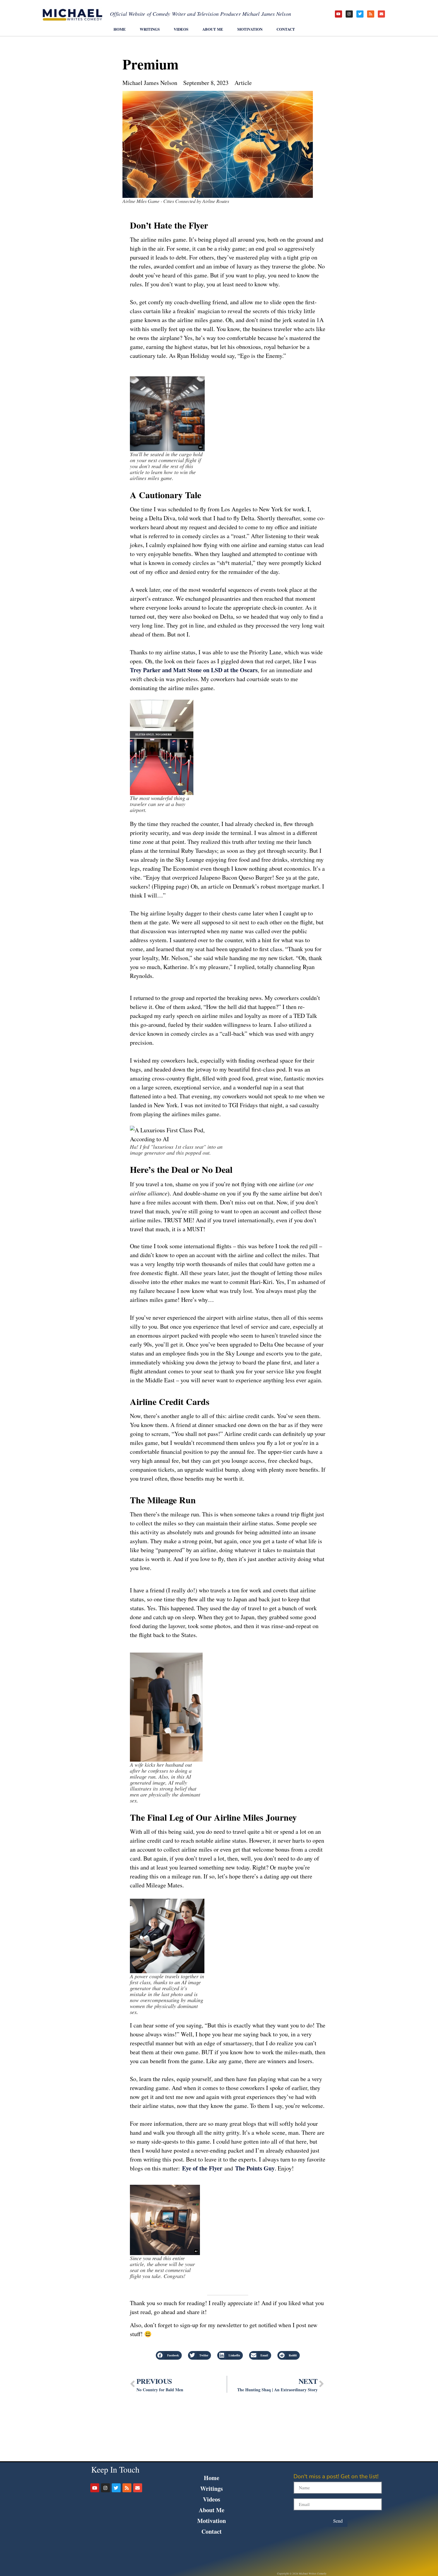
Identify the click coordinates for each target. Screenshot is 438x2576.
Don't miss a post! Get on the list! (336, 2477)
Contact (286, 29)
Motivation (250, 29)
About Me (213, 29)
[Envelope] (381, 14)
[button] (169, 2355)
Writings (150, 29)
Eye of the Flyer (202, 2168)
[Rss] (371, 14)
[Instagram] (349, 14)
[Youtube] (338, 14)
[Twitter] (360, 14)
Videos (181, 29)
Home (120, 29)
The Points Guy (255, 2168)
